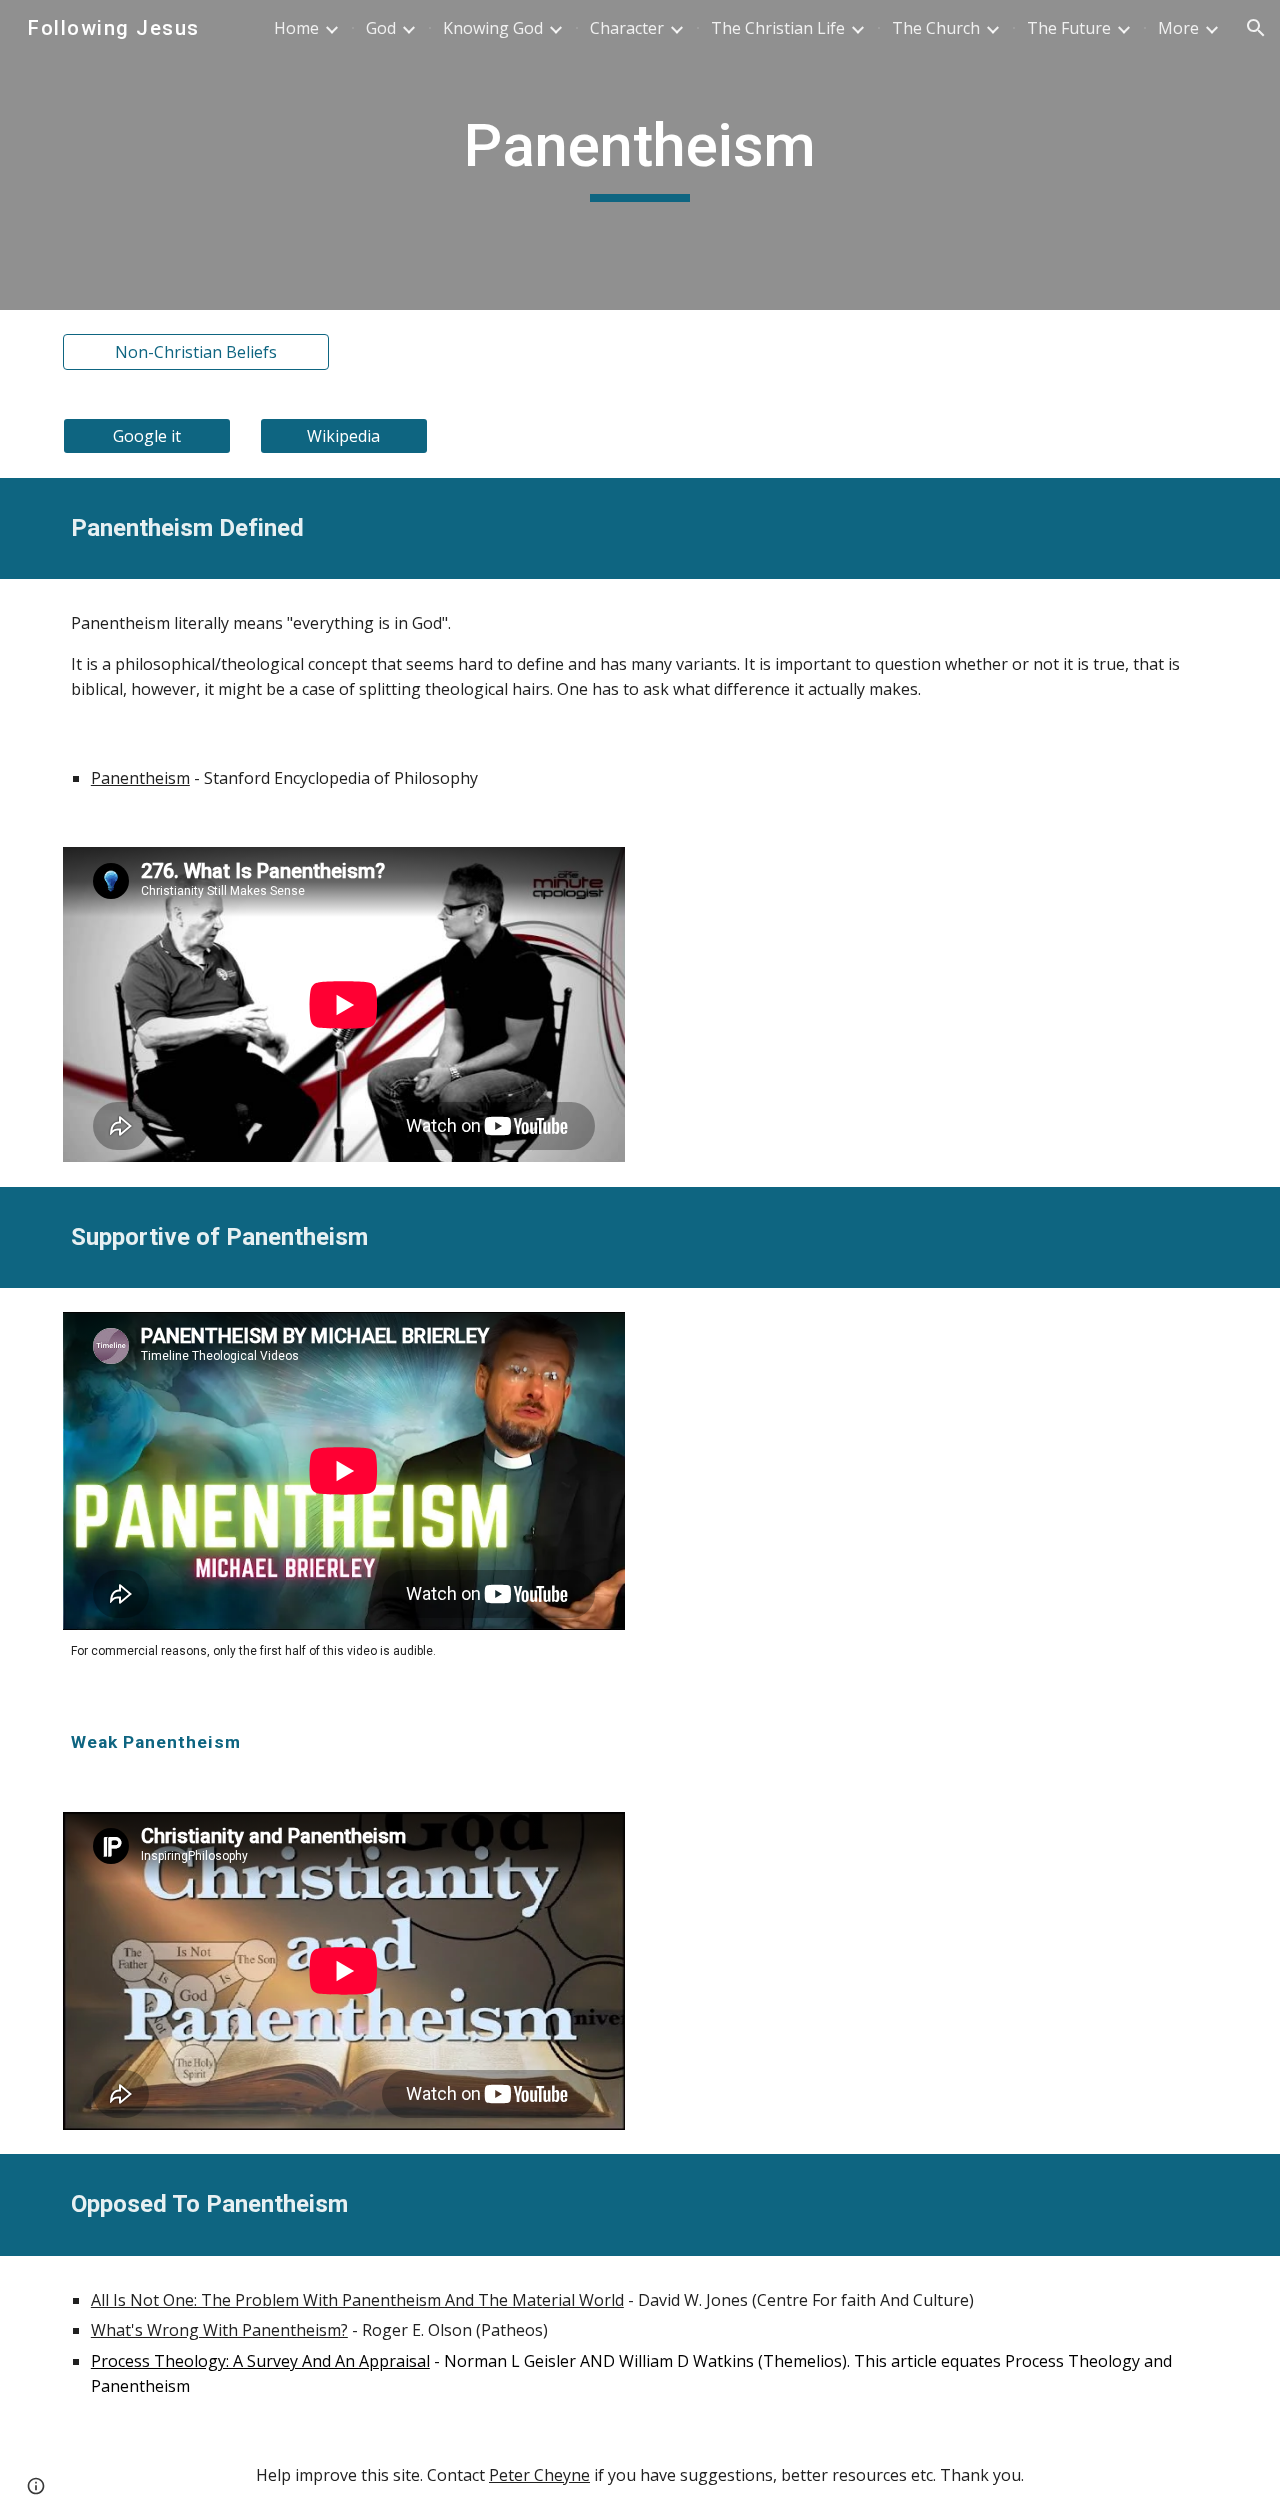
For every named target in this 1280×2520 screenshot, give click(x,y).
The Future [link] (1069, 28)
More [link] (1178, 28)
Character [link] (627, 28)
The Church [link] (936, 28)
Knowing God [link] (493, 28)
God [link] (381, 28)
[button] (1256, 28)
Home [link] (296, 28)
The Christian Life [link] (778, 28)
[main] (640, 155)
